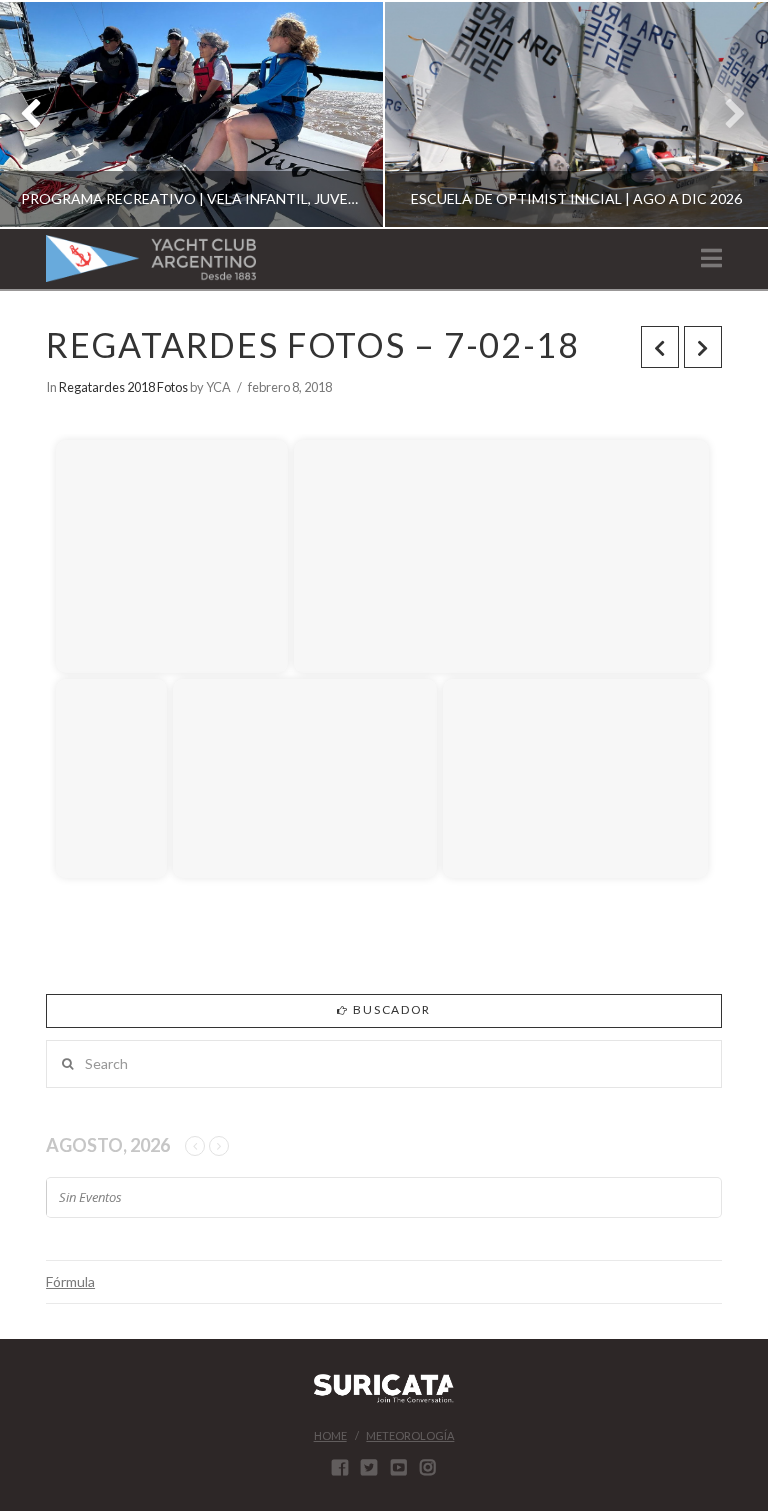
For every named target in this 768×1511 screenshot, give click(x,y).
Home (330, 1435)
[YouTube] (399, 1467)
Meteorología (410, 1435)
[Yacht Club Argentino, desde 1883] (151, 258)
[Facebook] (340, 1467)
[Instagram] (428, 1467)
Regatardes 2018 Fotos (123, 387)
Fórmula (70, 1281)
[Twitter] (369, 1467)
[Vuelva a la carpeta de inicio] (76, 410)
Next (725, 114)
